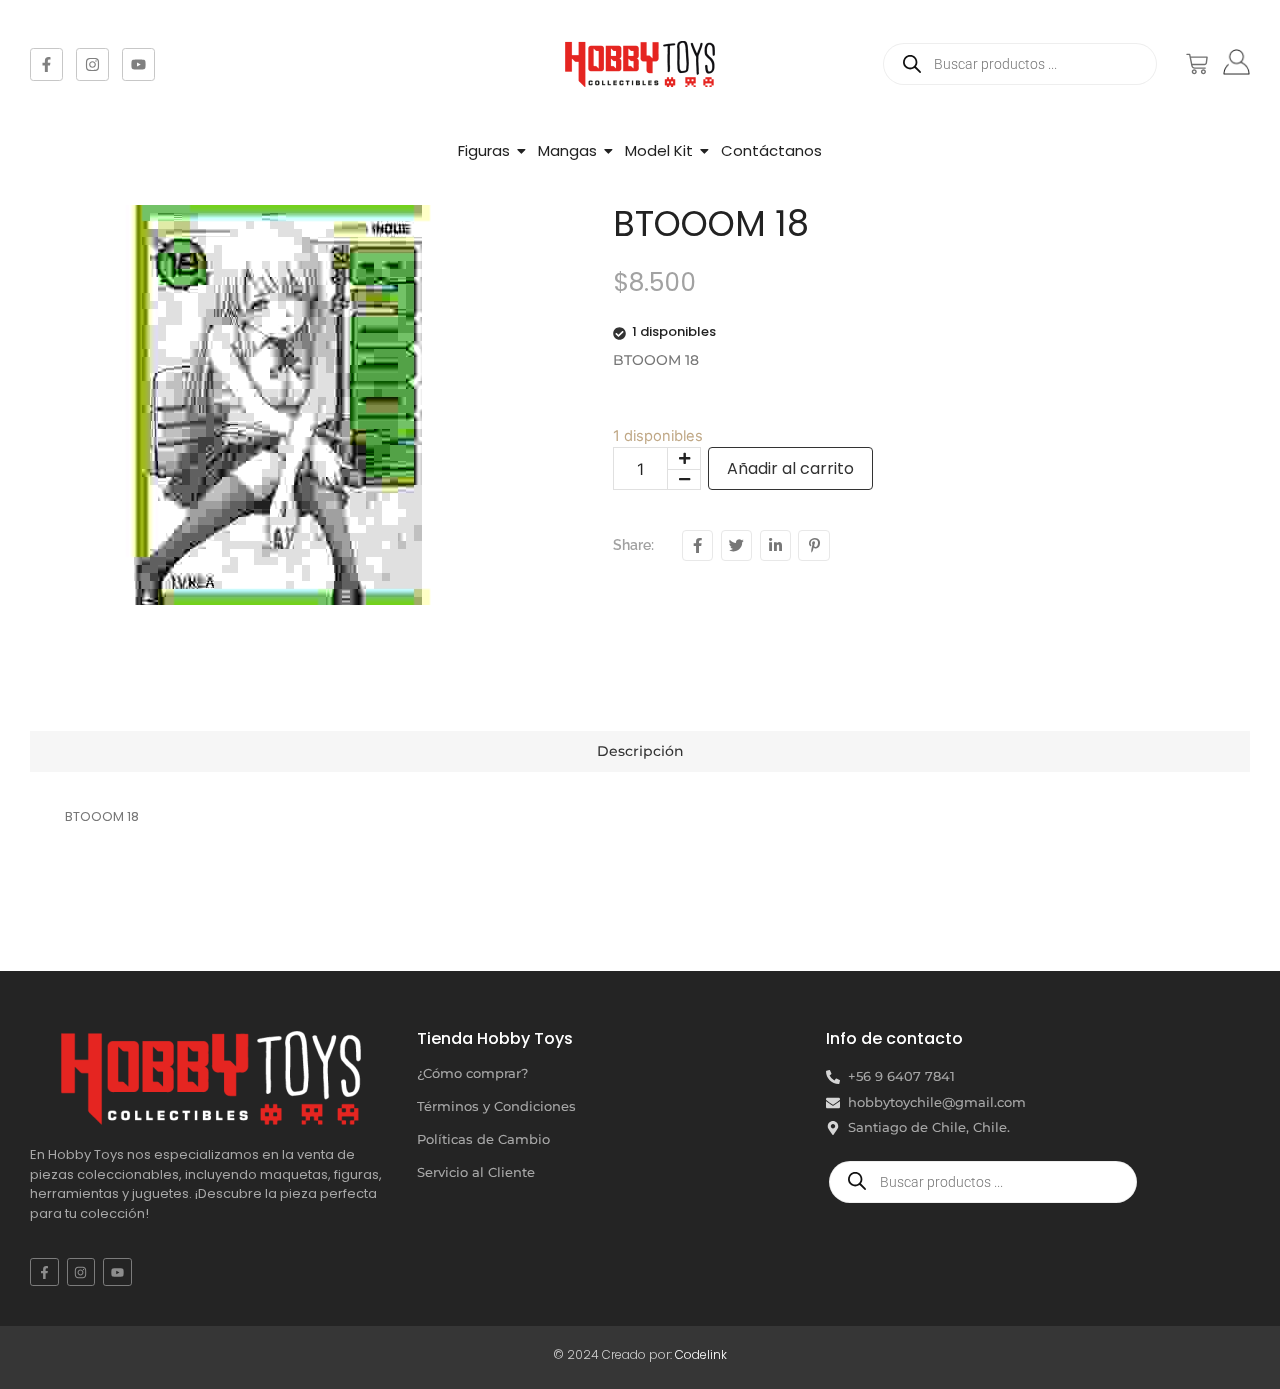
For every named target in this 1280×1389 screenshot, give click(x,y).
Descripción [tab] (640, 751)
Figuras (484, 150)
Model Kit (659, 150)
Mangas (567, 150)
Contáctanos (771, 150)
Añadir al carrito (790, 468)
